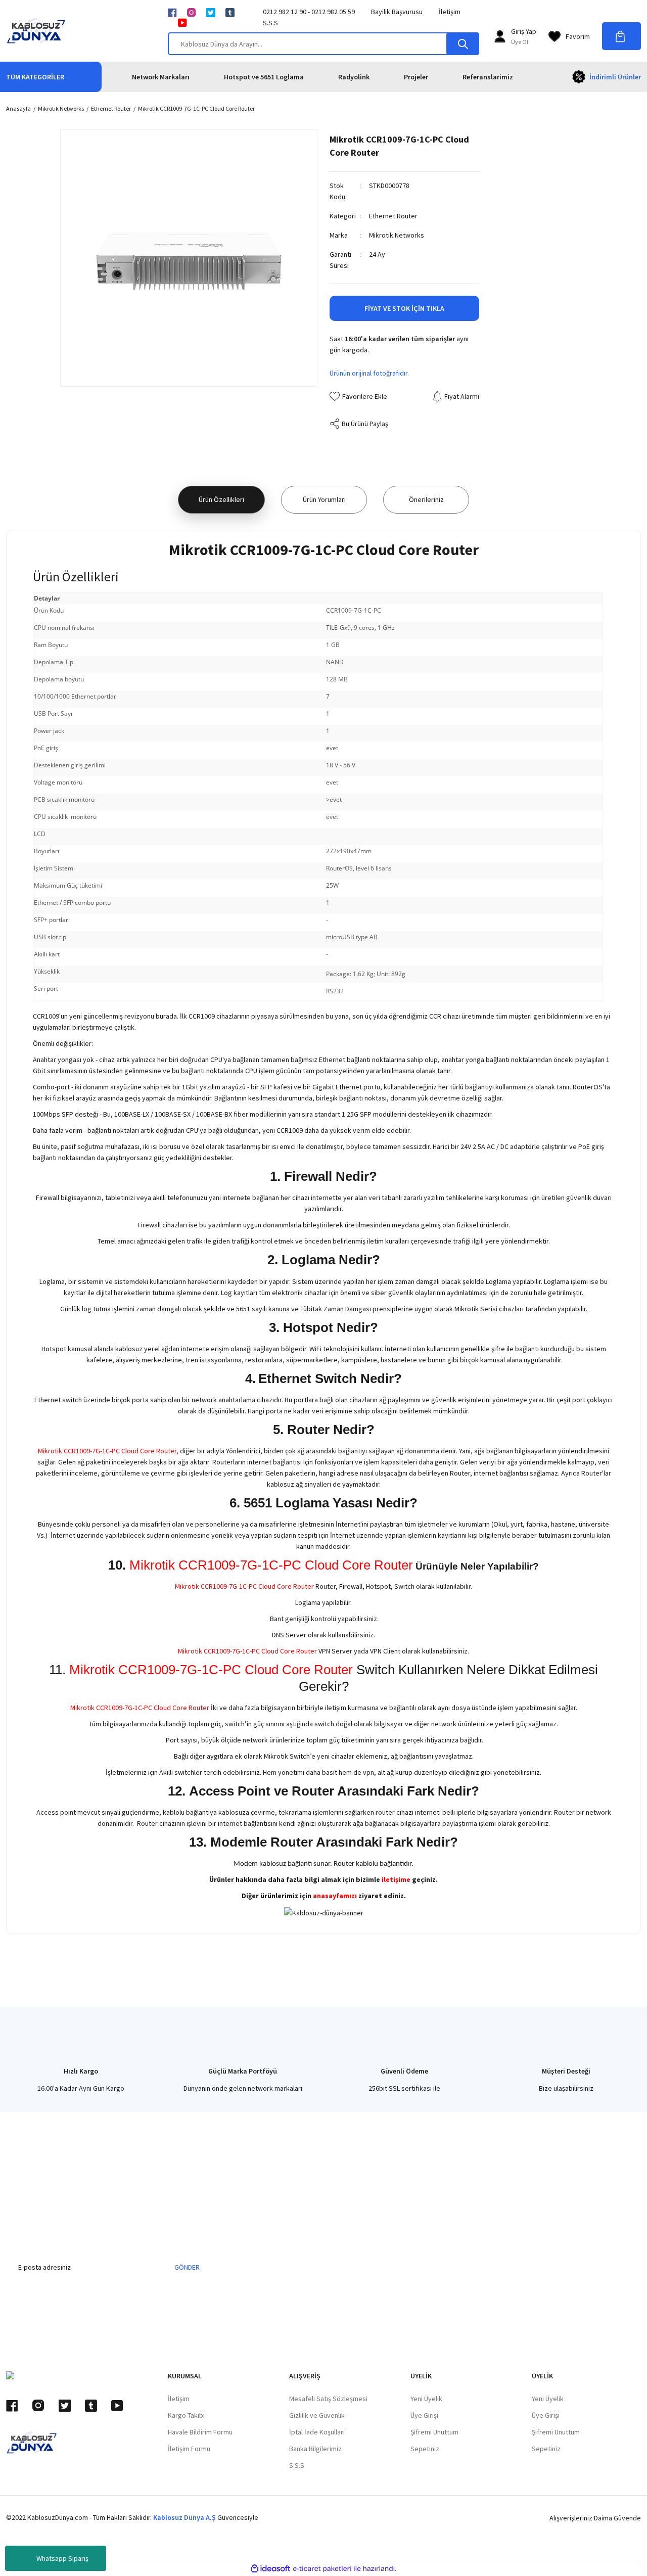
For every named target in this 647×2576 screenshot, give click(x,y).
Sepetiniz (425, 2449)
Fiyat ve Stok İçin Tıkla (404, 308)
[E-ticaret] (322, 2569)
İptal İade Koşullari (317, 2432)
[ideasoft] (270, 2569)
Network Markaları (161, 77)
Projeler (416, 77)
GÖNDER (187, 2267)
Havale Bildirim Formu (200, 2432)
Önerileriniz (426, 499)
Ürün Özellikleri (221, 499)
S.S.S (270, 23)
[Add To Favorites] (358, 396)
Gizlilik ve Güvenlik (317, 2415)
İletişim (450, 12)
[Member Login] (500, 36)
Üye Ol (520, 42)
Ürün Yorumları (324, 499)
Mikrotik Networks (397, 235)
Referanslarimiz (488, 77)
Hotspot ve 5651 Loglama (264, 77)
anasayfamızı (335, 1896)
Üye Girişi (424, 2415)
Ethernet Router (393, 216)
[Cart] (621, 36)
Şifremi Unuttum (434, 2432)
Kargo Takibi (186, 2415)
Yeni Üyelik (426, 2399)
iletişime (396, 1879)
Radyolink (354, 77)
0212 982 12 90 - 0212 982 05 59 (309, 12)
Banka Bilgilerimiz (315, 2449)
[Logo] (36, 31)
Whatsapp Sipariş (62, 2558)
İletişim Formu (189, 2449)
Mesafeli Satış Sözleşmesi (328, 2399)
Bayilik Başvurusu (397, 12)
